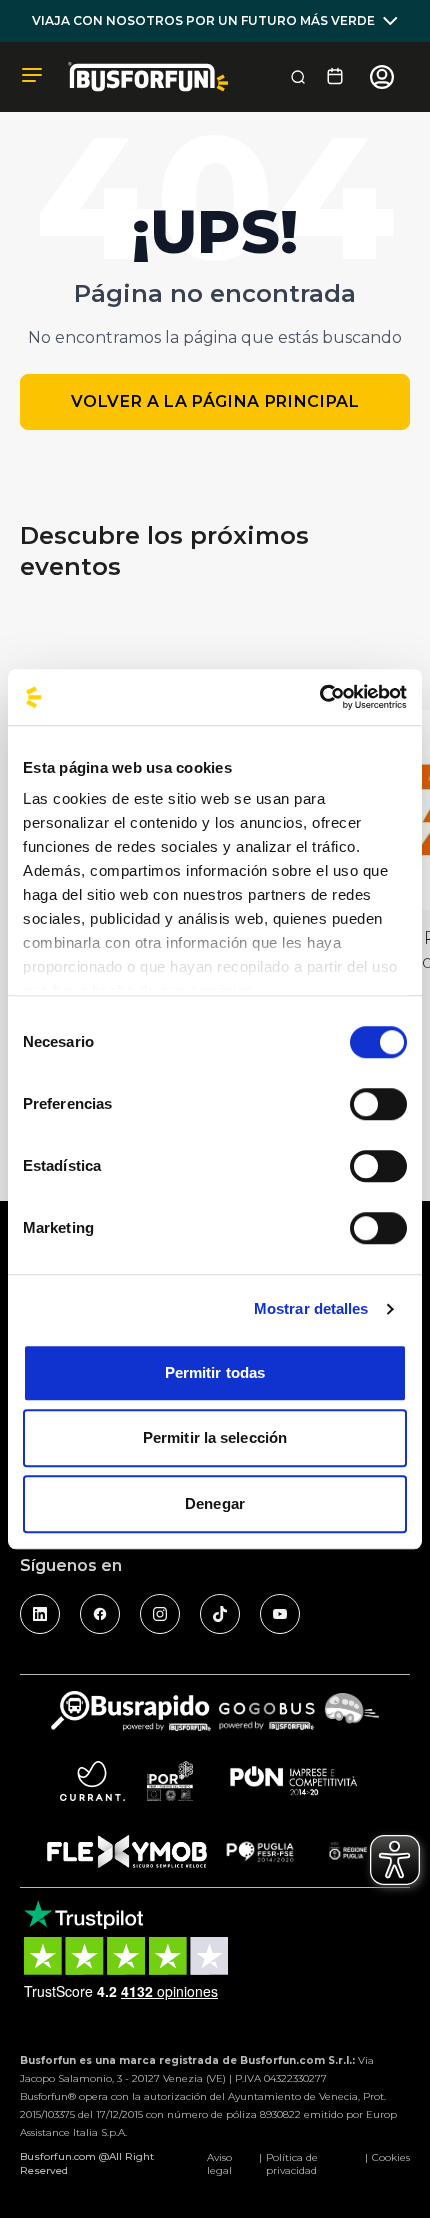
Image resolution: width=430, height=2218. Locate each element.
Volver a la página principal (215, 401)
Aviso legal (219, 2164)
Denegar (215, 1503)
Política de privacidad (292, 2164)
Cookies (391, 2157)
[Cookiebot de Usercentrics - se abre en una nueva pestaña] (319, 697)
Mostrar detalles (311, 1308)
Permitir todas (215, 1372)
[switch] (378, 1104)
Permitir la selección (215, 1437)
